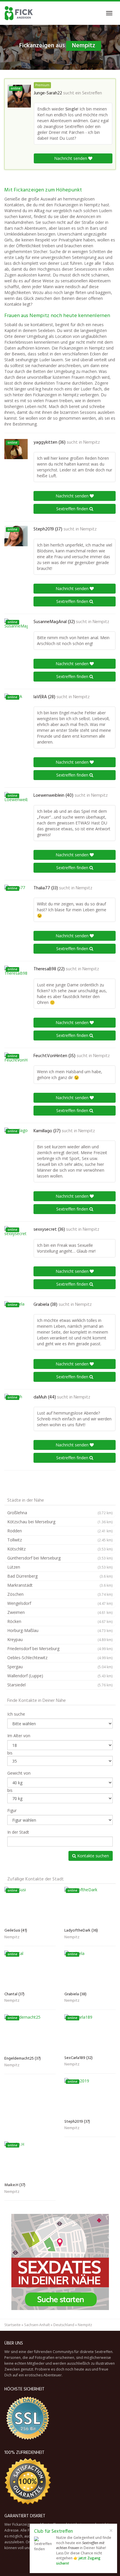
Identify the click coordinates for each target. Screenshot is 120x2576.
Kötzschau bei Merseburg (60, 1522)
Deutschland (64, 2325)
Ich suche (16, 1714)
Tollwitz (60, 1540)
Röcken (60, 1621)
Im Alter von (19, 1736)
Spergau (60, 1667)
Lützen (60, 1567)
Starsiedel (60, 1685)
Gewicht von (19, 1773)
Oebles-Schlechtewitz (60, 1658)
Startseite (13, 2325)
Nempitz (92, 442)
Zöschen (60, 1594)
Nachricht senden (71, 158)
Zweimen (60, 1612)
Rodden (60, 1531)
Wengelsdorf (60, 1603)
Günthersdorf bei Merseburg (60, 1558)
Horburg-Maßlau (60, 1630)
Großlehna (60, 1513)
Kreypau (60, 1639)
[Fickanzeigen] (19, 13)
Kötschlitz (60, 1549)
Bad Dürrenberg (60, 1576)
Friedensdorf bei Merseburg (60, 1649)
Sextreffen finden (73, 509)
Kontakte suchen (92, 1856)
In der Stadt (18, 1832)
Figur (12, 1810)
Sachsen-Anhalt (37, 2325)
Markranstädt (60, 1585)
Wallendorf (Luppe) (60, 1676)
